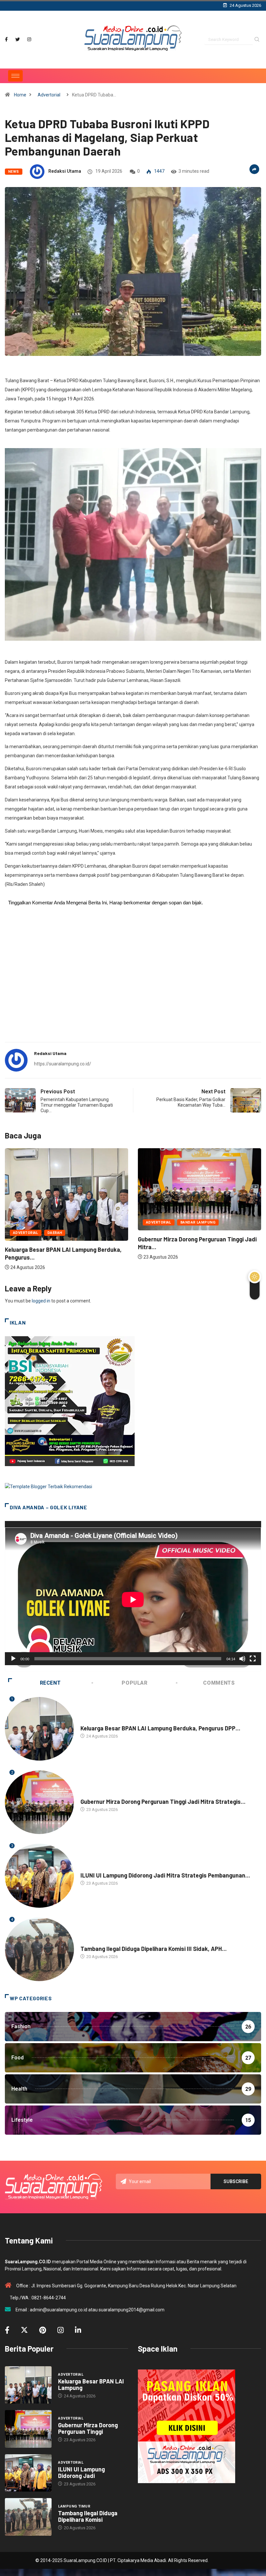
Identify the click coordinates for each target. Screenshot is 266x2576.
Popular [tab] (134, 1683)
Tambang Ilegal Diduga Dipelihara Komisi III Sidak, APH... (154, 1949)
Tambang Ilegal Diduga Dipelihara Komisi (88, 2516)
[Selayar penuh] (253, 1659)
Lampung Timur (97, 1942)
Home (20, 95)
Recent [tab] (50, 1683)
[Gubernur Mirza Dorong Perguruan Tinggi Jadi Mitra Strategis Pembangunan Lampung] (28, 2429)
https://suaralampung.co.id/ (63, 1064)
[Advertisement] (133, 986)
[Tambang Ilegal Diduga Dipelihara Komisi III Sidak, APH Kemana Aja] (28, 2517)
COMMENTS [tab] (219, 1683)
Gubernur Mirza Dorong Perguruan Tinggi (88, 2428)
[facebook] (6, 39)
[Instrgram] (29, 39)
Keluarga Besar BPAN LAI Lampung (91, 2384)
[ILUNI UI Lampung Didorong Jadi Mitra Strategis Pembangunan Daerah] (28, 2473)
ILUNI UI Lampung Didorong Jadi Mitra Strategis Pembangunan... (165, 1875)
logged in (41, 1301)
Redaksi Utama (65, 171)
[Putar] (13, 1659)
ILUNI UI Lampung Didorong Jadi (81, 2472)
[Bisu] (242, 1659)
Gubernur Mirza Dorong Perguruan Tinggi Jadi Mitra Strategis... (163, 1802)
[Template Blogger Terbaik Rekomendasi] (48, 1486)
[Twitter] (18, 39)
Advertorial (49, 95)
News (14, 172)
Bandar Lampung (65, 1222)
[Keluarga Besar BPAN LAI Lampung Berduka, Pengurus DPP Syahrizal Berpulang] (28, 2385)
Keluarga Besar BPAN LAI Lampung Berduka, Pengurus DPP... (160, 1728)
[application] (133, 1593)
